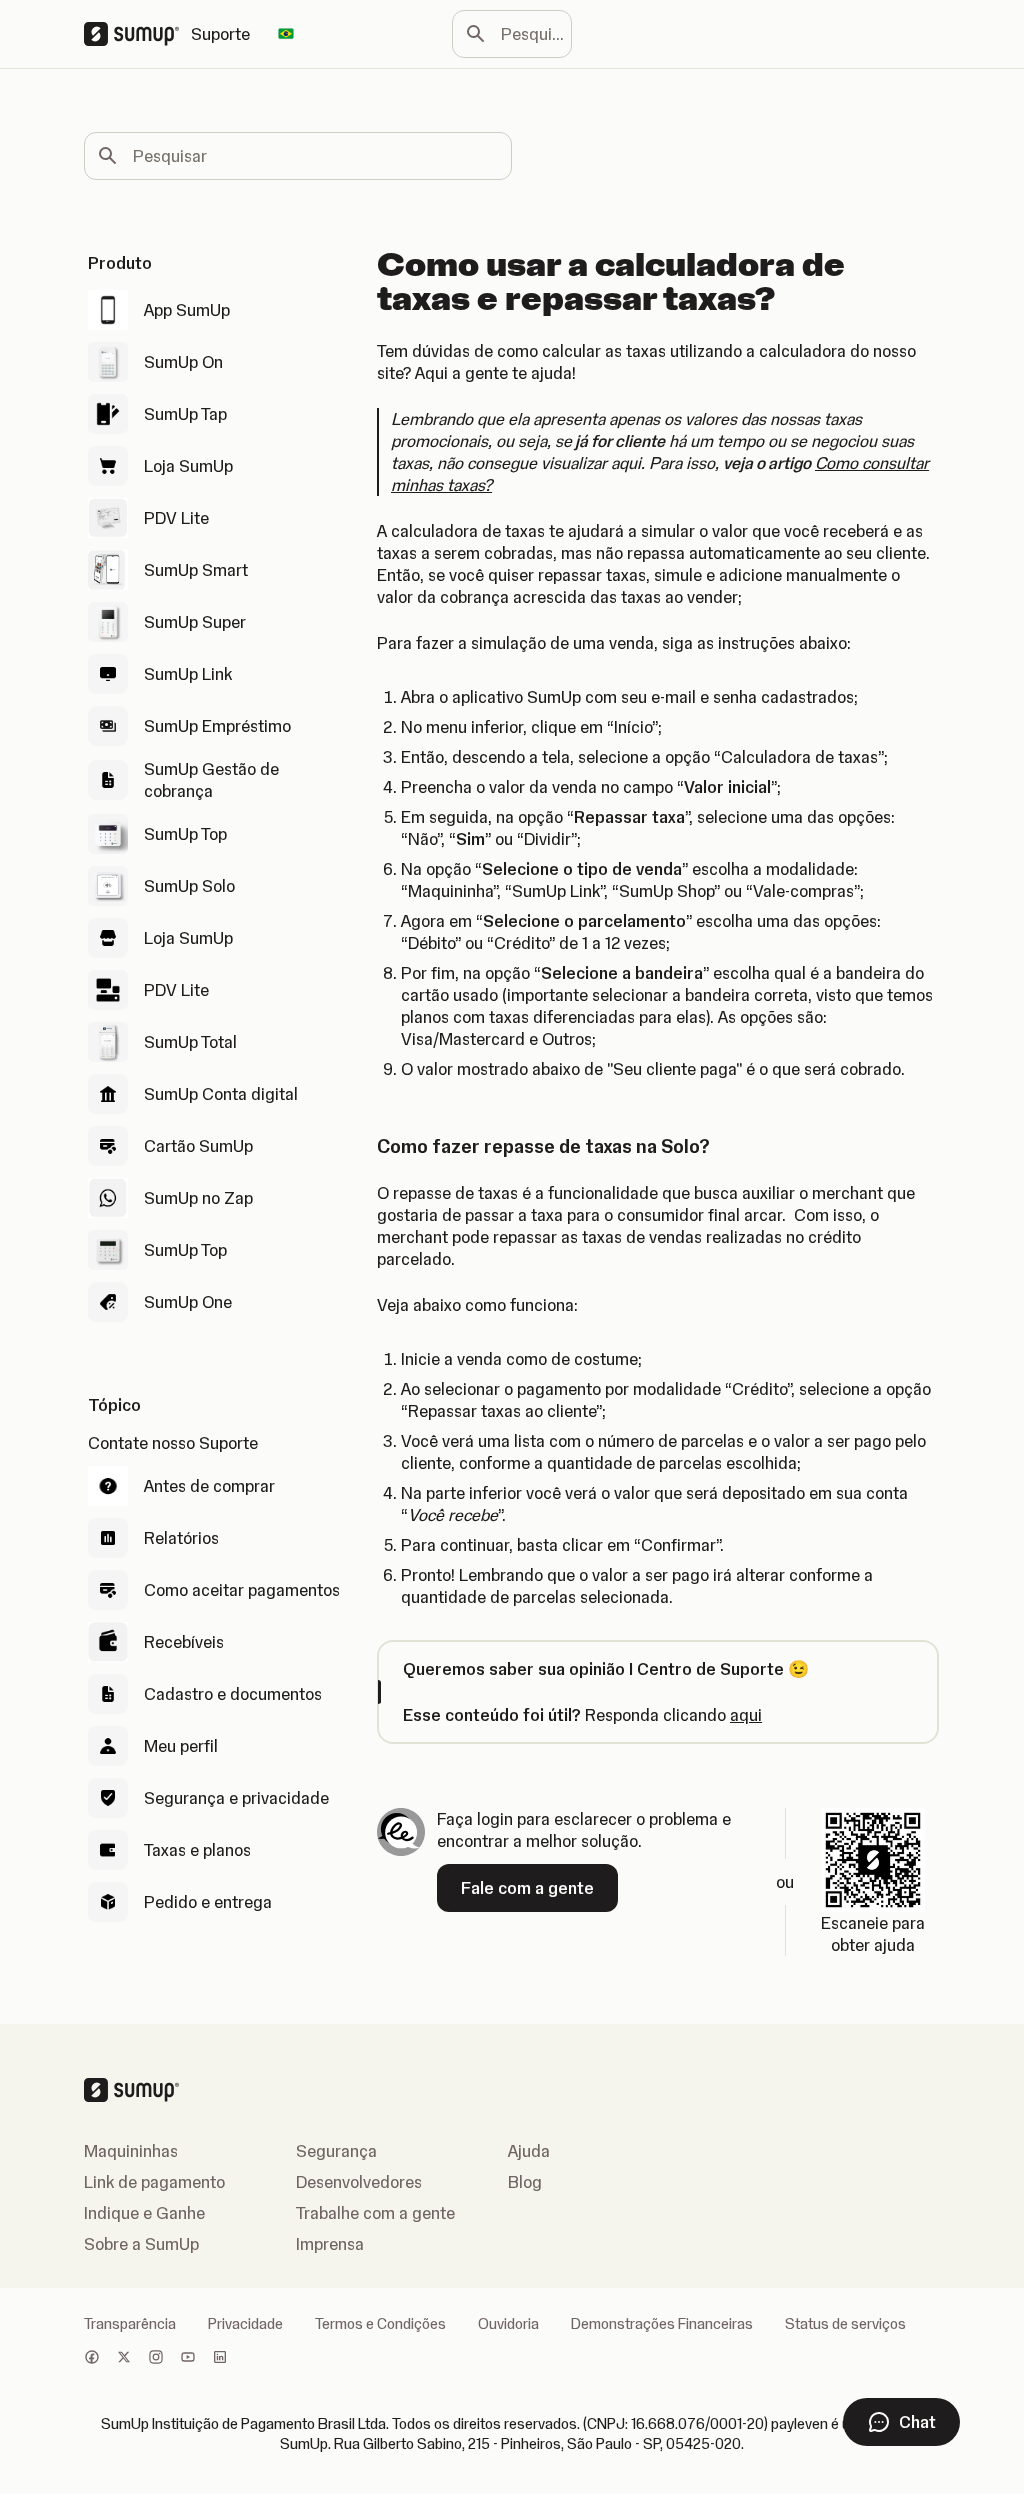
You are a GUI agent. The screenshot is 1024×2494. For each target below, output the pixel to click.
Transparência (130, 2324)
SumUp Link (188, 674)
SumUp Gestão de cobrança (211, 780)
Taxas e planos (197, 1850)
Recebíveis (184, 1642)
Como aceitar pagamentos (242, 1590)
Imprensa (330, 2244)
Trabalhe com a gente (375, 2213)
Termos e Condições (380, 2324)
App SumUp (187, 310)
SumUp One (188, 1302)
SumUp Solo (189, 886)
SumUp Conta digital (221, 1094)
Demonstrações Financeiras (662, 2324)
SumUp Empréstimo (217, 726)
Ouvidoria (508, 2324)
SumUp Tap (185, 414)
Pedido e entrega (208, 1902)
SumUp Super (195, 622)
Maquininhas (131, 2151)
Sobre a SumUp (141, 2244)
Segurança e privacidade (236, 1798)
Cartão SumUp (198, 1146)
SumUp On (183, 362)
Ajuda (529, 2151)
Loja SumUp (188, 466)
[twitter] (124, 2359)
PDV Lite (176, 518)
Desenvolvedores (359, 2182)
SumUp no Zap (198, 1198)
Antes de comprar (209, 1486)
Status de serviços (845, 2324)
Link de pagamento (154, 2182)
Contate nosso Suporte (173, 1443)
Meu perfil (181, 1746)
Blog (525, 2182)
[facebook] (92, 2359)
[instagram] (156, 2359)
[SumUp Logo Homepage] (137, 34)
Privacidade (245, 2324)
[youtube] (188, 2359)
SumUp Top (185, 834)
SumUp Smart (196, 570)
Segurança (336, 2151)
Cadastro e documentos (233, 1694)
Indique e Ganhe (144, 2213)
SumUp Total (190, 1042)
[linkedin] (220, 2359)
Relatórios (181, 1538)
